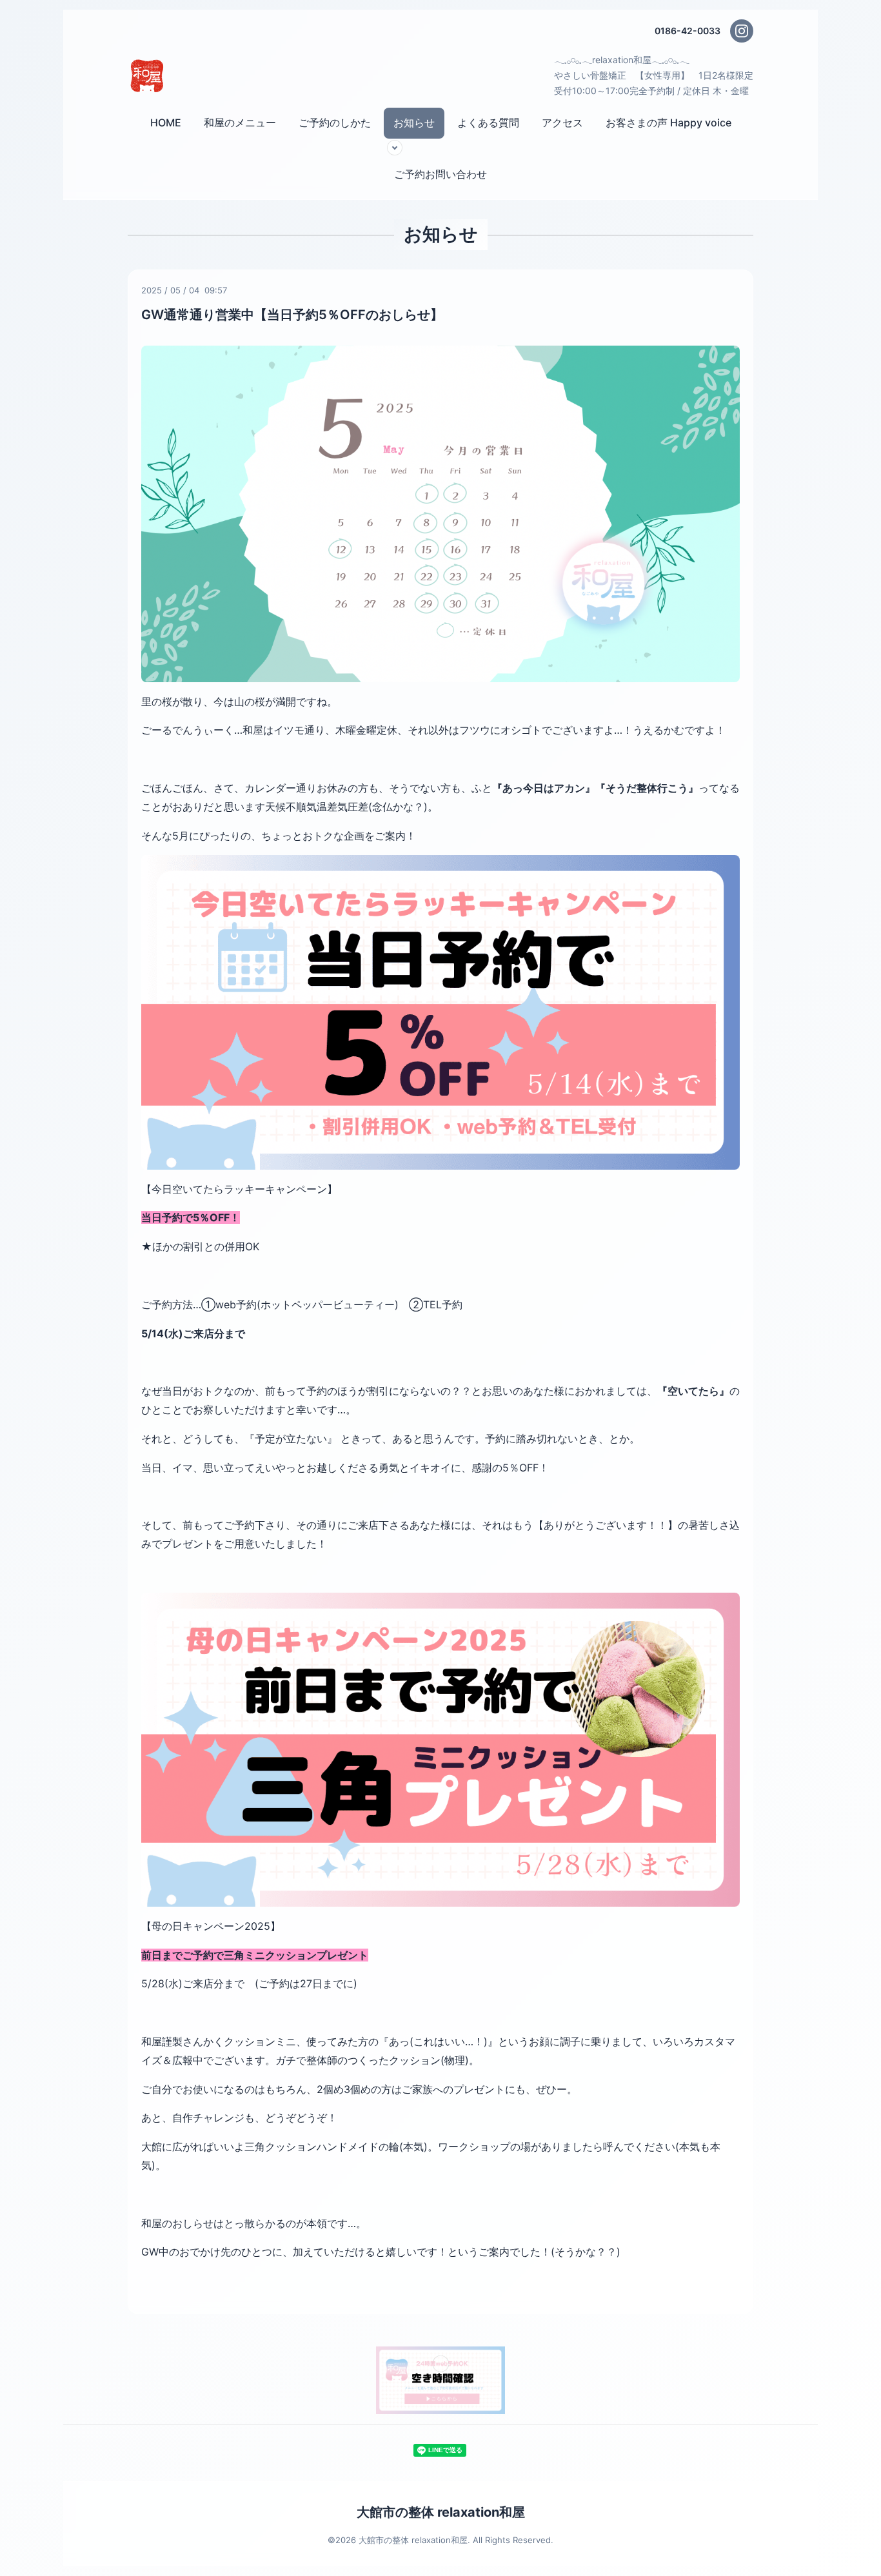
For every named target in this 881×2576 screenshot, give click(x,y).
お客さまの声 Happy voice (668, 123)
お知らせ (414, 123)
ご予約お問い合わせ (440, 174)
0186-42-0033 (688, 31)
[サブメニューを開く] (395, 148)
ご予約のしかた (335, 123)
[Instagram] (742, 31)
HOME (166, 123)
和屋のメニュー (240, 123)
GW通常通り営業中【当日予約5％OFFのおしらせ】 (292, 315)
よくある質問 (488, 123)
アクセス (562, 123)
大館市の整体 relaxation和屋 (441, 2512)
